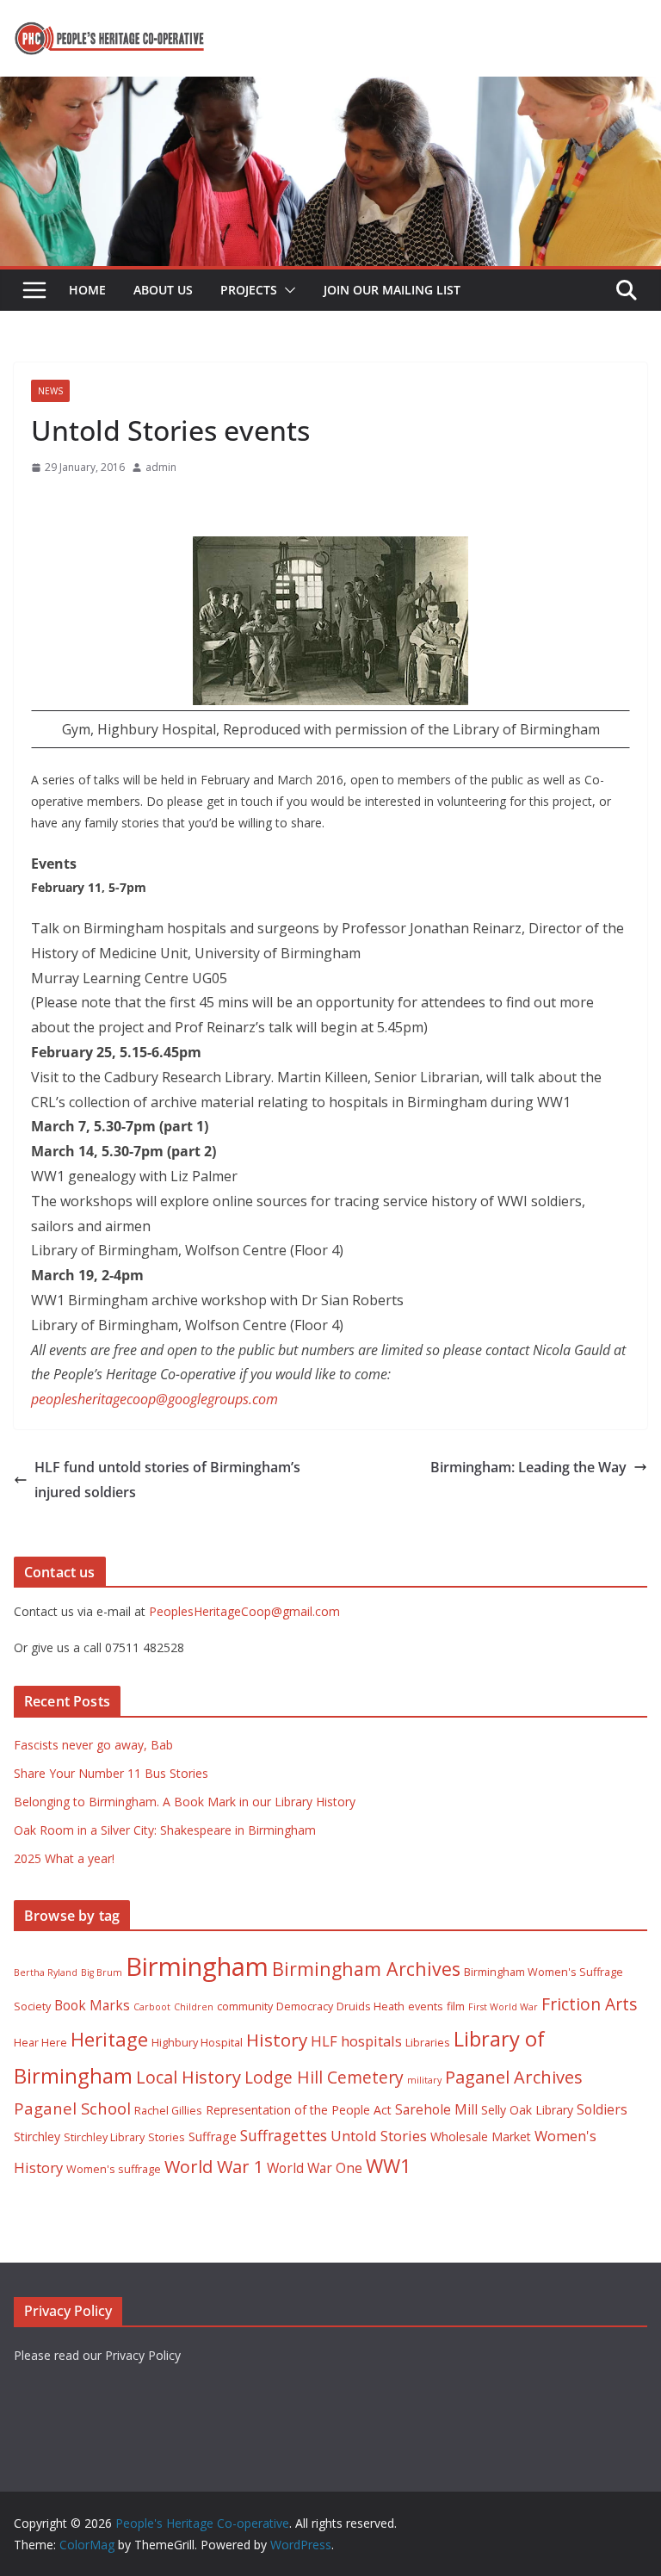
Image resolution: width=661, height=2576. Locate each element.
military (424, 2080)
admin (161, 467)
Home (87, 290)
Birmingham (197, 1966)
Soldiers (602, 2109)
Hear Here (40, 2043)
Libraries (428, 2043)
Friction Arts (589, 2004)
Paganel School (72, 2108)
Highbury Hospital (197, 2043)
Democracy (305, 2006)
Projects (249, 290)
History (277, 2040)
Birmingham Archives (366, 1969)
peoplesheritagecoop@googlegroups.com (154, 1399)
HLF (324, 2041)
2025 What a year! (64, 1858)
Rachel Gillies (168, 2111)
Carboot (152, 2007)
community (245, 2006)
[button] (287, 290)
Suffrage (213, 2136)
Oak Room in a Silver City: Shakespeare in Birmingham (165, 1830)
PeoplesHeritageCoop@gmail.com (244, 1611)
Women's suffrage (114, 2169)
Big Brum (102, 1972)
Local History (188, 2077)
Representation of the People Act (299, 2110)
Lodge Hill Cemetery (324, 2077)
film (456, 2006)
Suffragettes (284, 2135)
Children (194, 2007)
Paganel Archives (514, 2077)
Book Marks (92, 2005)
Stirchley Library (104, 2137)
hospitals (371, 2041)
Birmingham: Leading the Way (528, 1467)
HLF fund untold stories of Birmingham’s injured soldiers (167, 1480)
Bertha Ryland (46, 1972)
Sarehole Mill (436, 2109)
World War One (315, 2168)
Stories (167, 2137)
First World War (503, 2007)
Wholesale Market (481, 2136)
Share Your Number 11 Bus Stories (111, 1773)
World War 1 (214, 2167)
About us (163, 290)
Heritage (109, 2039)
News (50, 391)
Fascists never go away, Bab (93, 1745)
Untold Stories (379, 2136)
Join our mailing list (392, 290)
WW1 (389, 2166)
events (426, 2006)
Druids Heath (371, 2006)
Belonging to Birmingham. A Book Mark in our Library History (185, 1802)
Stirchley (37, 2136)
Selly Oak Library (527, 2110)
